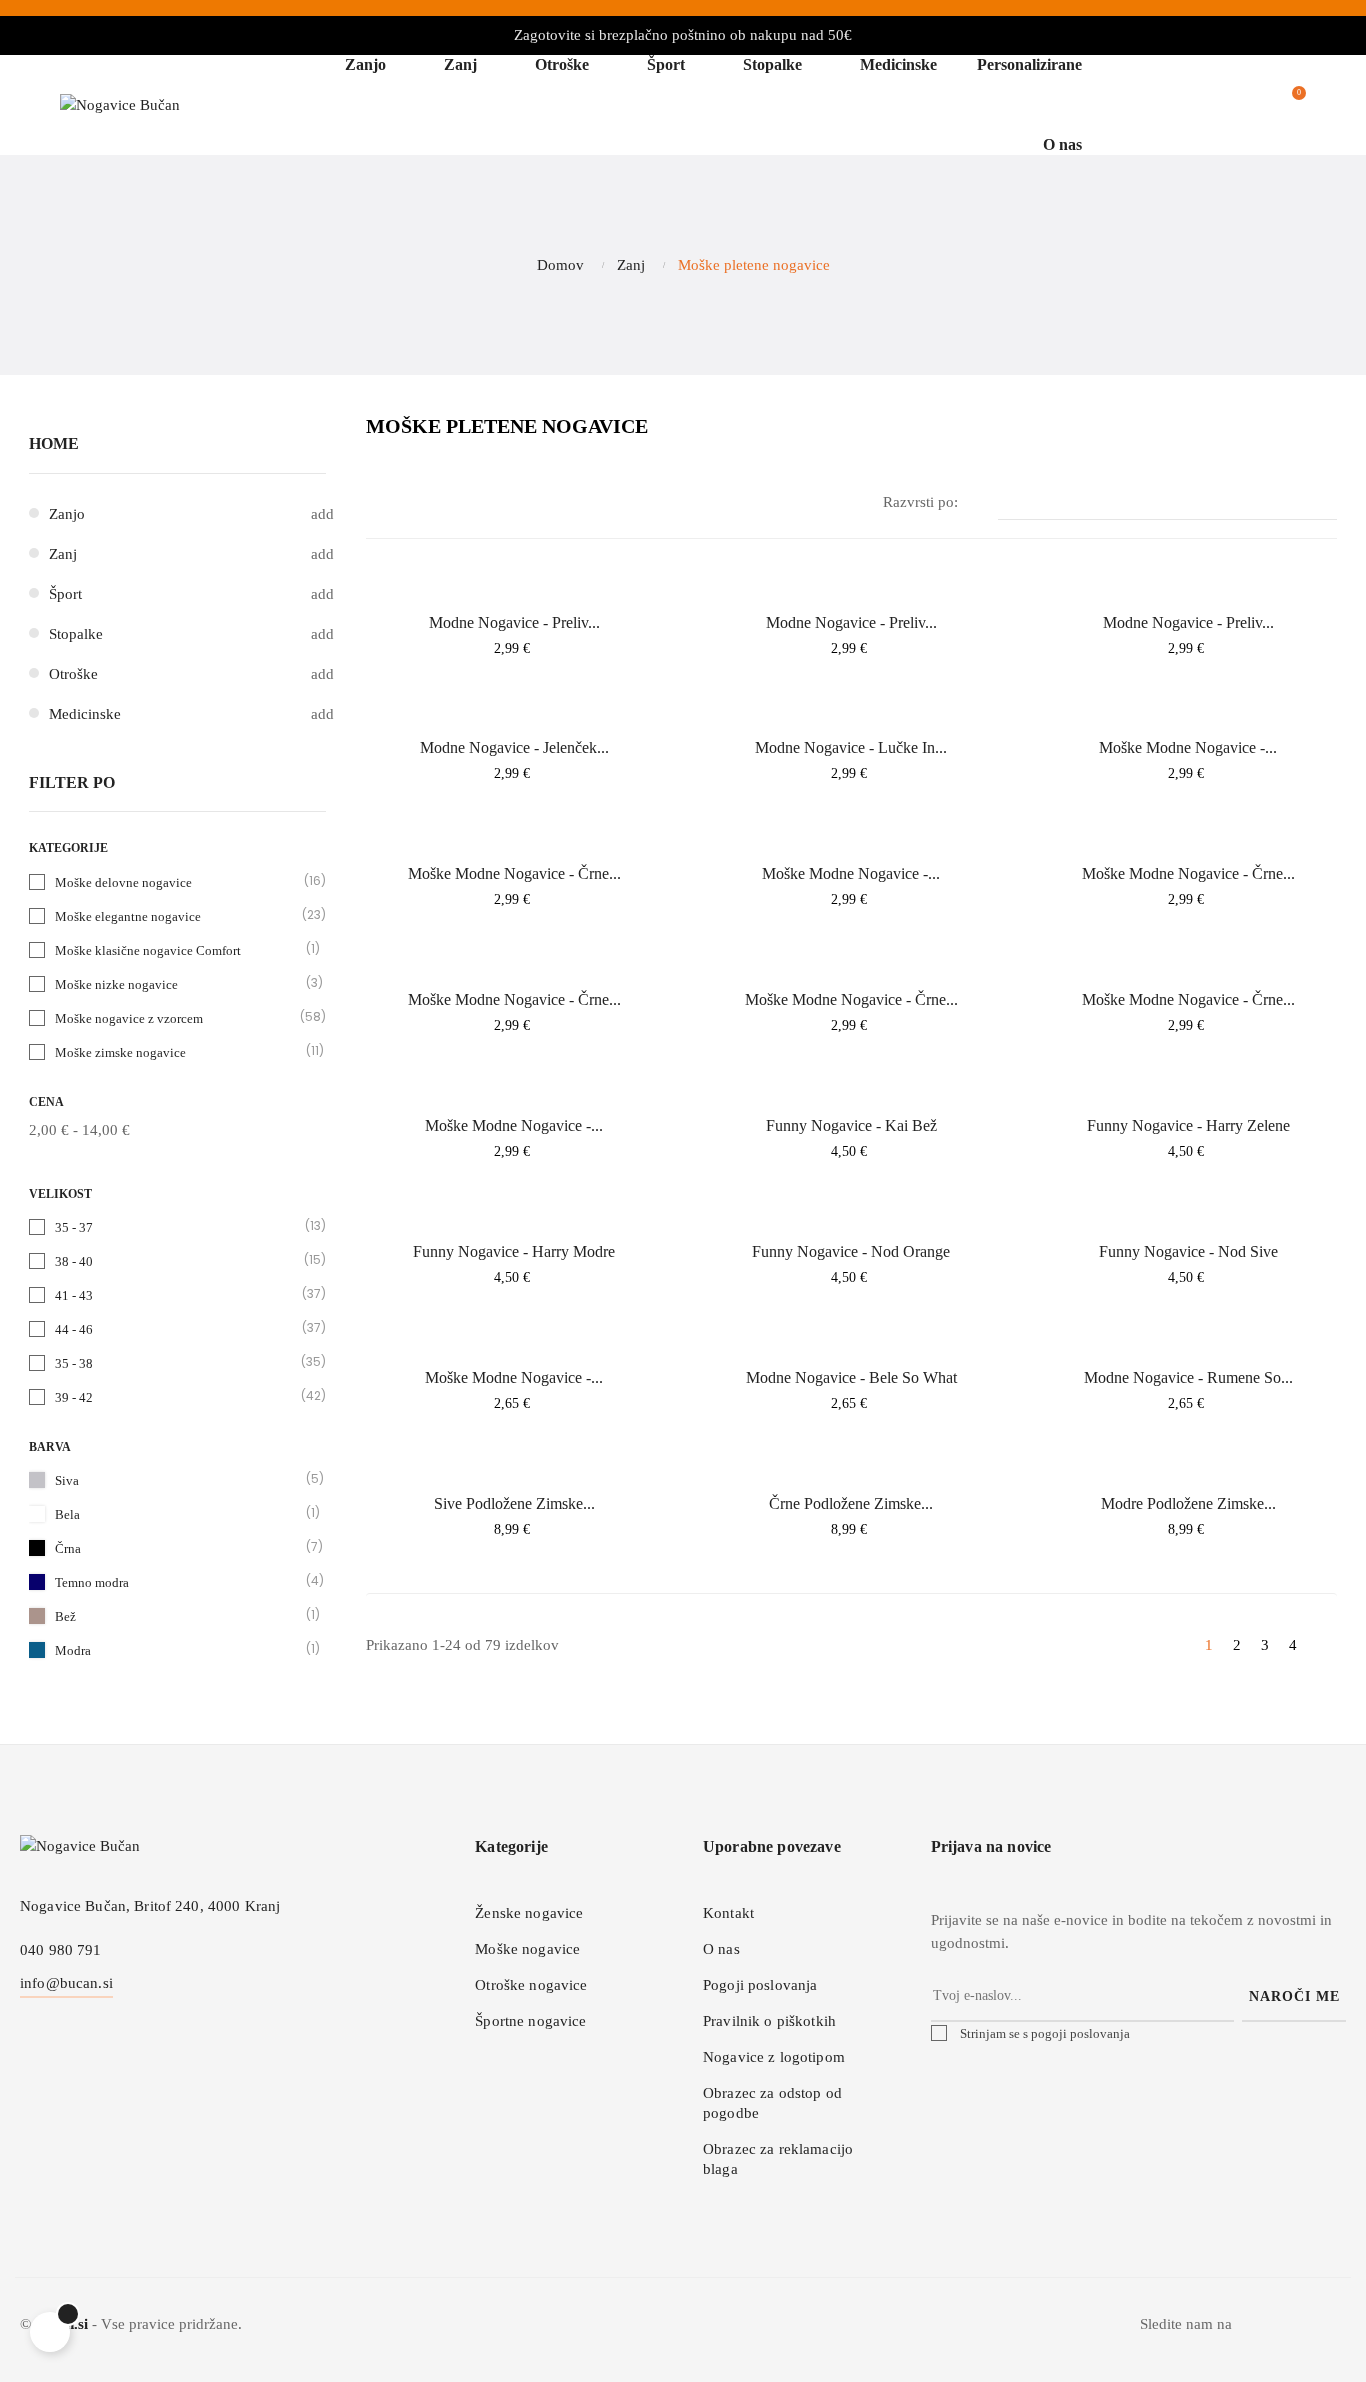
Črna (178, 1547)
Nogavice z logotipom (774, 2057)
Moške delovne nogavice (178, 881)
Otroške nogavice (531, 1985)
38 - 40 (178, 1260)
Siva (178, 1479)
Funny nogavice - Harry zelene (1188, 1125)
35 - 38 (178, 1362)
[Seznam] (408, 503)
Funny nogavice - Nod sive (1188, 1251)
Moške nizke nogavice (178, 983)
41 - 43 (178, 1294)
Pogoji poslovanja (760, 1985)
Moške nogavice (527, 1949)
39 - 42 (178, 1396)
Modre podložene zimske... (1188, 1503)
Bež (178, 1615)
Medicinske (85, 714)
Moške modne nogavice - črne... (514, 873)
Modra (178, 1649)
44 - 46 (178, 1328)
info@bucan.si (66, 1983)
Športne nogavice (530, 2021)
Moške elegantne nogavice (178, 915)
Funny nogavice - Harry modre (514, 1251)
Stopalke (76, 634)
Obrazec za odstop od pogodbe (772, 2103)
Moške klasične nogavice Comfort (178, 949)
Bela (178, 1513)
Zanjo (67, 514)
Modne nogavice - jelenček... (514, 747)
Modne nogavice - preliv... (514, 622)
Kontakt (728, 1913)
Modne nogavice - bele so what (851, 1377)
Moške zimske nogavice (178, 1051)
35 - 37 (178, 1226)
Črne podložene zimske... (851, 1503)
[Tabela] (378, 503)
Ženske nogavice (529, 1913)
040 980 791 (61, 1950)
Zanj (63, 554)
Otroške (73, 674)
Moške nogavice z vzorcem (178, 1017)
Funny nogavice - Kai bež (851, 1125)
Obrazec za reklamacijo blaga (778, 2159)
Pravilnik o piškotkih (769, 2021)
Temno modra (178, 1581)
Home (54, 443)
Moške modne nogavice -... (1188, 747)
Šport (65, 594)
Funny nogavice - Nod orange (851, 1251)
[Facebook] (1289, 2330)
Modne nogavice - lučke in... (851, 747)
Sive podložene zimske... (514, 1503)
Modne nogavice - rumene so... (1188, 1377)
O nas (721, 1949)
